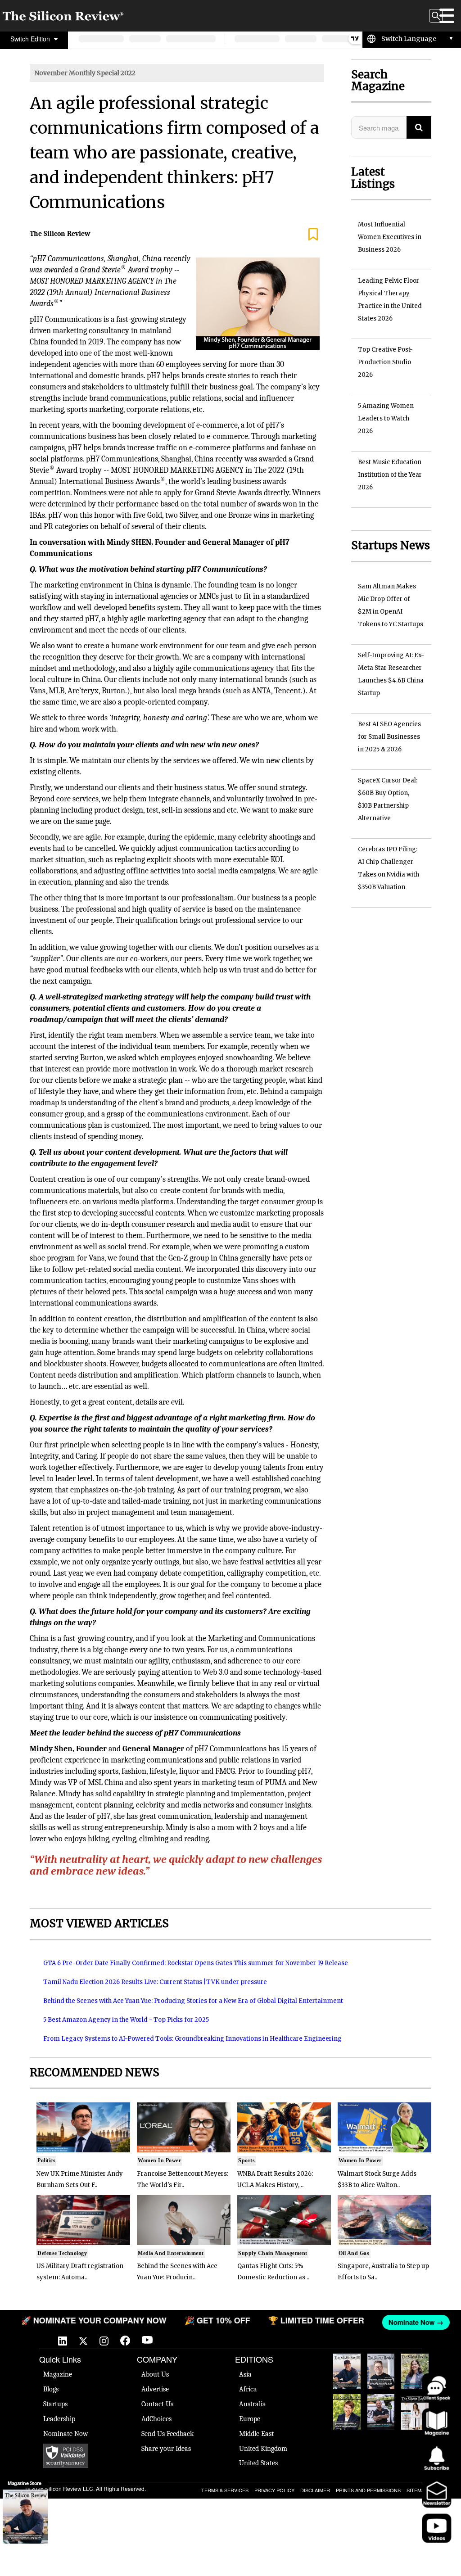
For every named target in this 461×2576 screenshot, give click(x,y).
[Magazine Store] (25, 2517)
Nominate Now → (412, 2322)
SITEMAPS (419, 2490)
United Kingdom (263, 2449)
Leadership (59, 2419)
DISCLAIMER (315, 2490)
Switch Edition (31, 39)
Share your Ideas (166, 2449)
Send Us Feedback (167, 2434)
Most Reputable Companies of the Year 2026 (381, 2412)
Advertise (155, 2389)
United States (258, 2463)
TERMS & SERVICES (225, 2490)
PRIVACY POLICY (274, 2490)
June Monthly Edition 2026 (415, 2412)
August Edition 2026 (381, 2367)
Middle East (256, 2434)
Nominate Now (66, 2434)
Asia (245, 2374)
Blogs (51, 2389)
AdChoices (156, 2419)
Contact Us (157, 2404)
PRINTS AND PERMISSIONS (368, 2490)
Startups (55, 2404)
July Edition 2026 (347, 2408)
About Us (155, 2374)
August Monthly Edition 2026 (347, 2371)
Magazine (58, 2374)
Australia (253, 2404)
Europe (250, 2419)
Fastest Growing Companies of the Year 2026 (415, 2371)
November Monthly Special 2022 (85, 73)
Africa (248, 2389)
